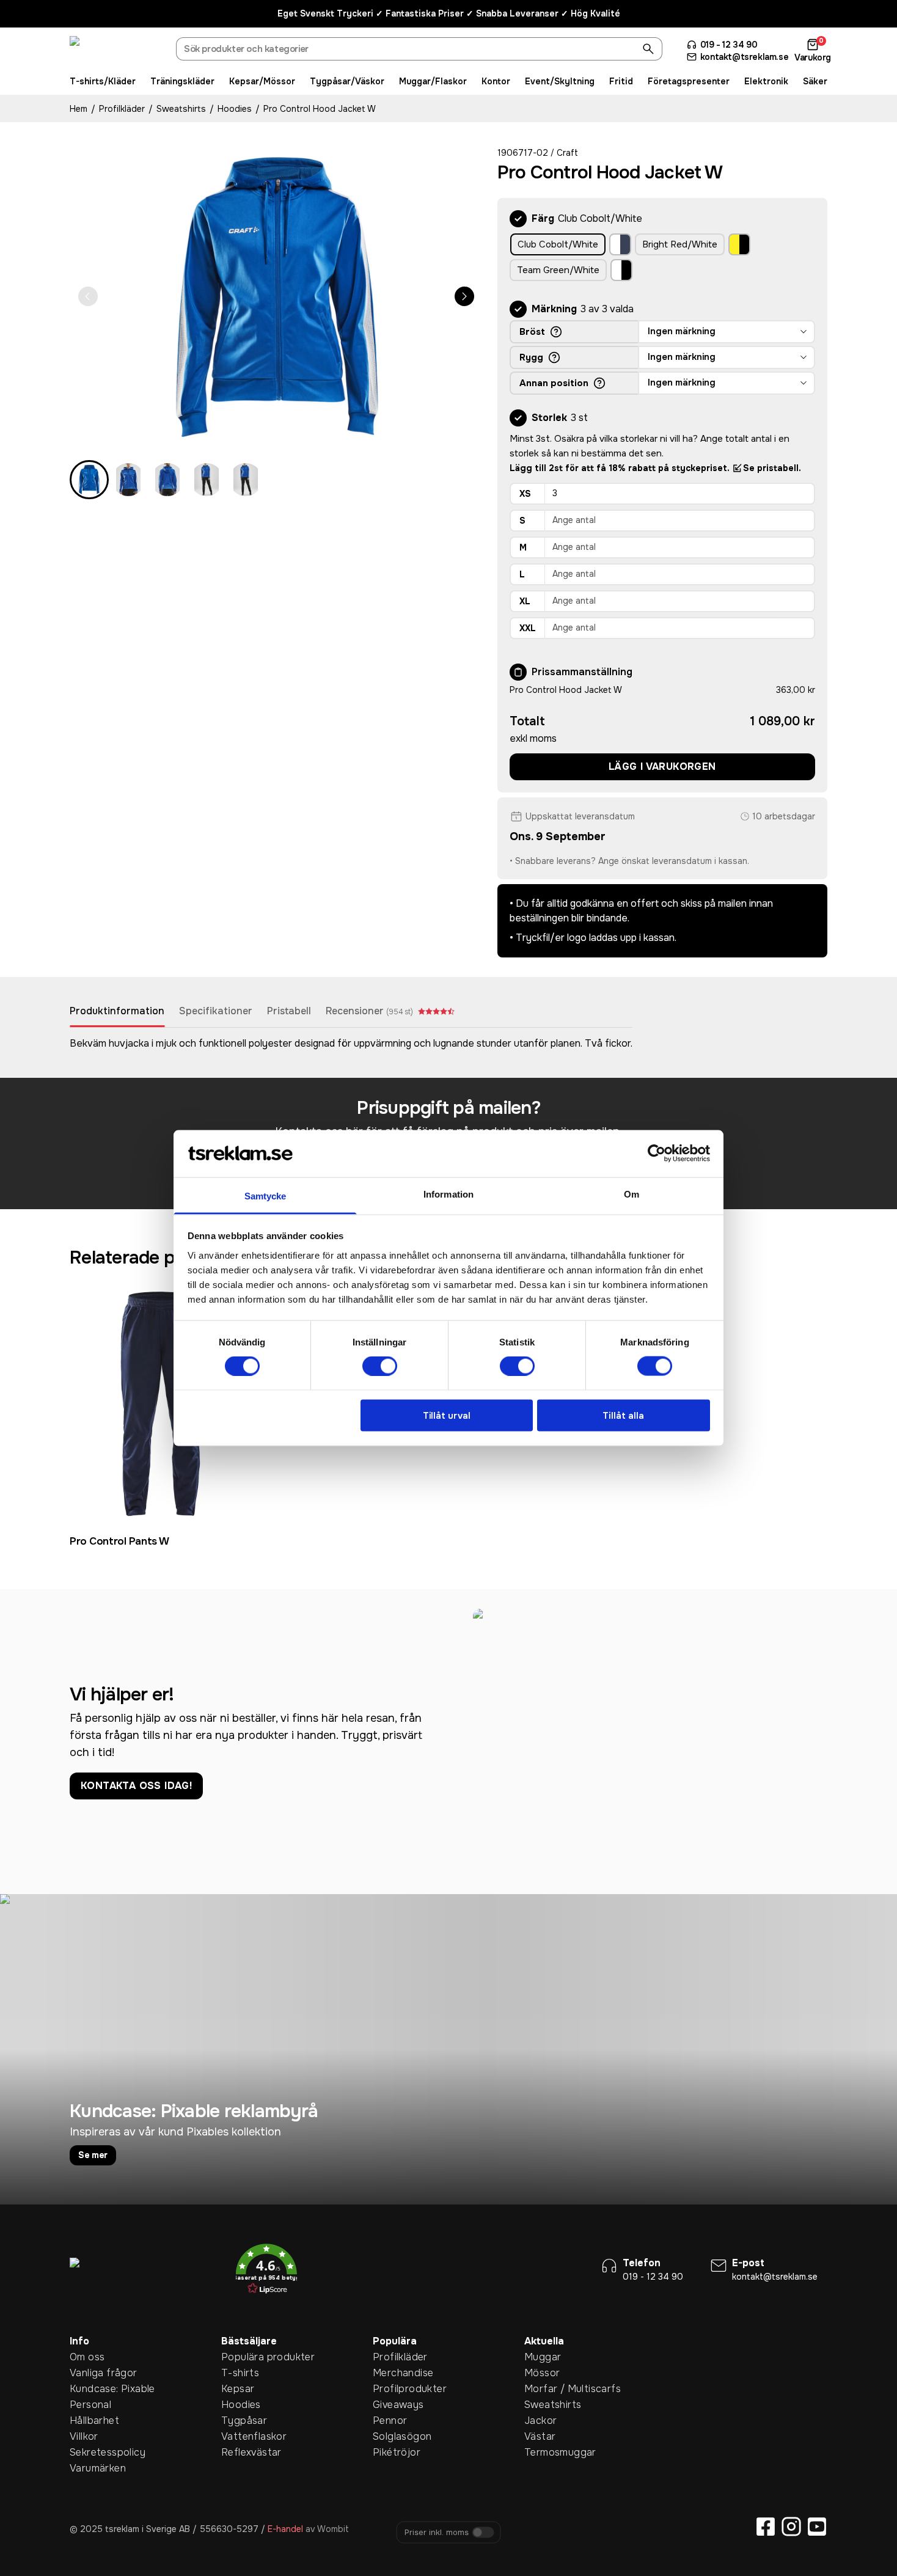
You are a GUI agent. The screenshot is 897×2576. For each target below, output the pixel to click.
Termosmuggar (543, 2452)
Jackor (540, 2420)
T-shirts (240, 2373)
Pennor (390, 2420)
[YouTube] (817, 2527)
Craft (567, 153)
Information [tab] (448, 1194)
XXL (528, 628)
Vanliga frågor (89, 2373)
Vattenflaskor (240, 2436)
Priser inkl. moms (437, 2533)
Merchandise (392, 2373)
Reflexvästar (240, 2452)
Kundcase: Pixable (89, 2389)
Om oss (87, 2357)
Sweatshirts (181, 109)
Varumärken (89, 2468)
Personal (89, 2405)
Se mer (93, 2155)
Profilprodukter (392, 2389)
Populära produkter (240, 2357)
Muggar (543, 2357)
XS (525, 494)
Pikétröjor (392, 2452)
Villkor (84, 2436)
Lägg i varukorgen (662, 767)
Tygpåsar (240, 2420)
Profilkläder (122, 109)
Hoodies (235, 109)
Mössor (542, 2373)
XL (525, 601)
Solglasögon (392, 2436)
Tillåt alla (623, 1415)
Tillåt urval (447, 1415)
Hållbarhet (89, 2420)
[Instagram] (791, 2527)
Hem (79, 109)
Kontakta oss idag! (136, 1786)
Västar (540, 2436)
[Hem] (115, 51)
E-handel (285, 2529)
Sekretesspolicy (89, 2452)
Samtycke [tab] (265, 1195)
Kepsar (238, 2389)
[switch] (380, 1366)
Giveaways (392, 2405)
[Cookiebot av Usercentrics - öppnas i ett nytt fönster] (657, 1154)
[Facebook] (766, 2527)
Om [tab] (632, 1194)
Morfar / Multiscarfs (543, 2389)
